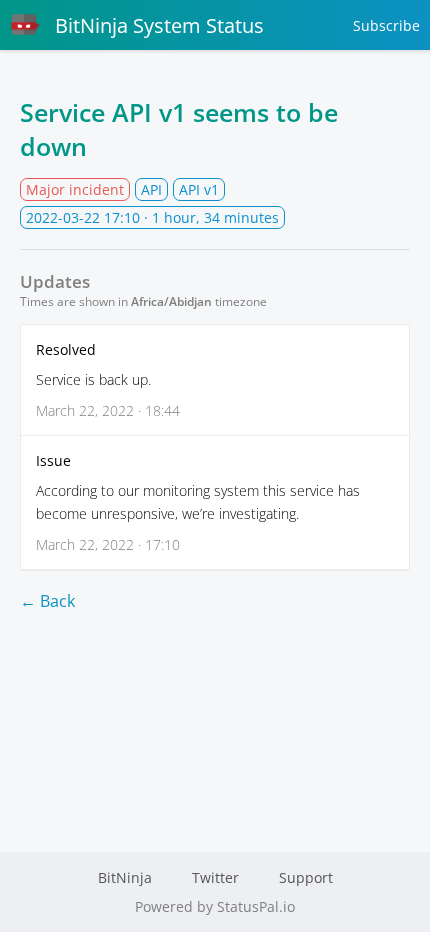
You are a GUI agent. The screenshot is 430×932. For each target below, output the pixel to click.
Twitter (215, 877)
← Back (47, 601)
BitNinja (125, 877)
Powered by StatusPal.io (215, 906)
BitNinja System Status (159, 25)
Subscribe (386, 25)
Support (306, 877)
